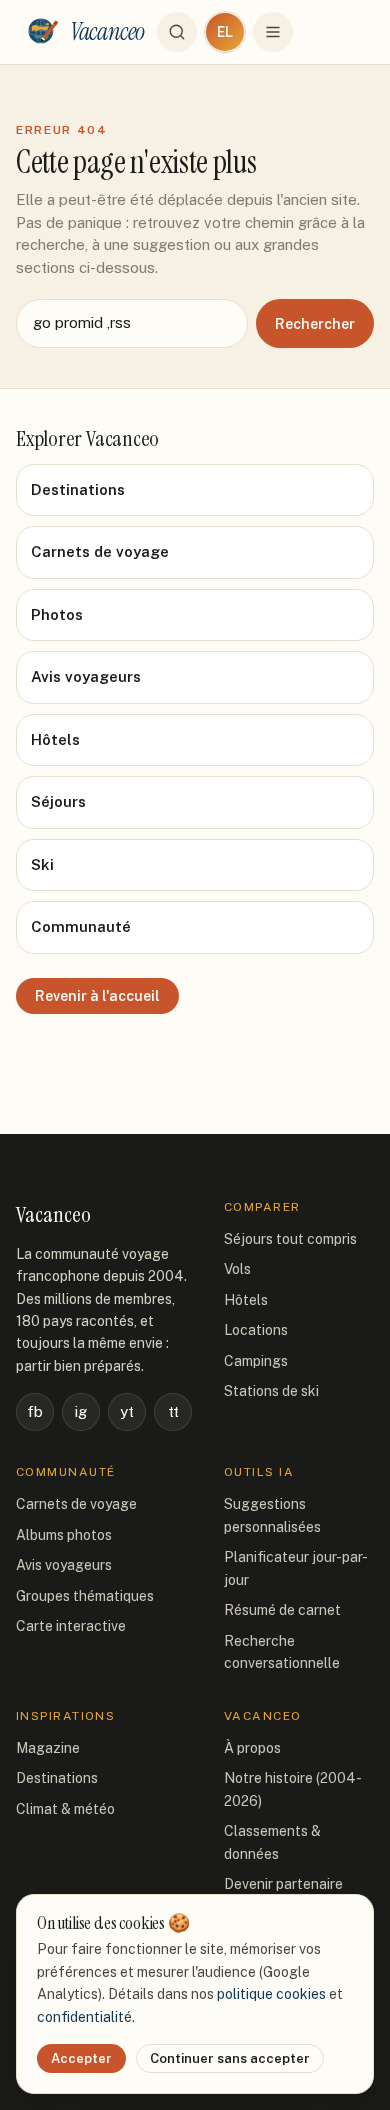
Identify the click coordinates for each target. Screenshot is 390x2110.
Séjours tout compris (290, 1239)
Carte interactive (71, 1626)
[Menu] (273, 32)
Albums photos (64, 1535)
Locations (256, 1330)
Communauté (81, 926)
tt (173, 1411)
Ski (42, 864)
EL (225, 32)
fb (35, 1411)
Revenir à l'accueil (97, 996)
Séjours (58, 801)
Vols (237, 1269)
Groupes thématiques (85, 1596)
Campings (256, 1361)
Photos (57, 614)
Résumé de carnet (282, 1610)
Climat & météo (65, 1809)
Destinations (78, 489)
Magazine (48, 1748)
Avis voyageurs (86, 676)
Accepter (81, 2058)
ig (81, 1411)
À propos (252, 1748)
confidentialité (84, 2017)
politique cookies (271, 1994)
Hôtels (55, 739)
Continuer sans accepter (230, 2058)
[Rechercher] (177, 32)
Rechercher (315, 324)
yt (127, 1411)
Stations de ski (271, 1391)
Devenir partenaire (283, 1884)
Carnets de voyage (100, 551)
